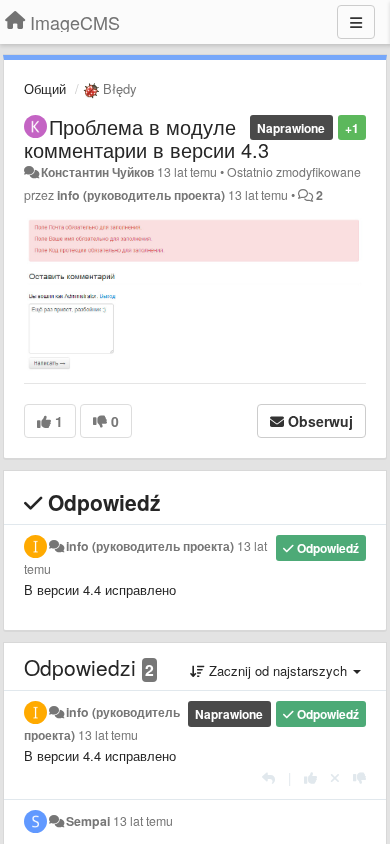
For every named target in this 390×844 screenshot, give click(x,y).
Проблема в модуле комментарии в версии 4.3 (146, 138)
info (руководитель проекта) (141, 195)
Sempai (88, 821)
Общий (45, 88)
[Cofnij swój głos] (335, 777)
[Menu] (356, 22)
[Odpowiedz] (268, 777)
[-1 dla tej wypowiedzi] (359, 777)
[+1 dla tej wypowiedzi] (310, 777)
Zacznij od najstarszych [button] (278, 670)
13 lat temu (108, 735)
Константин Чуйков (97, 172)
